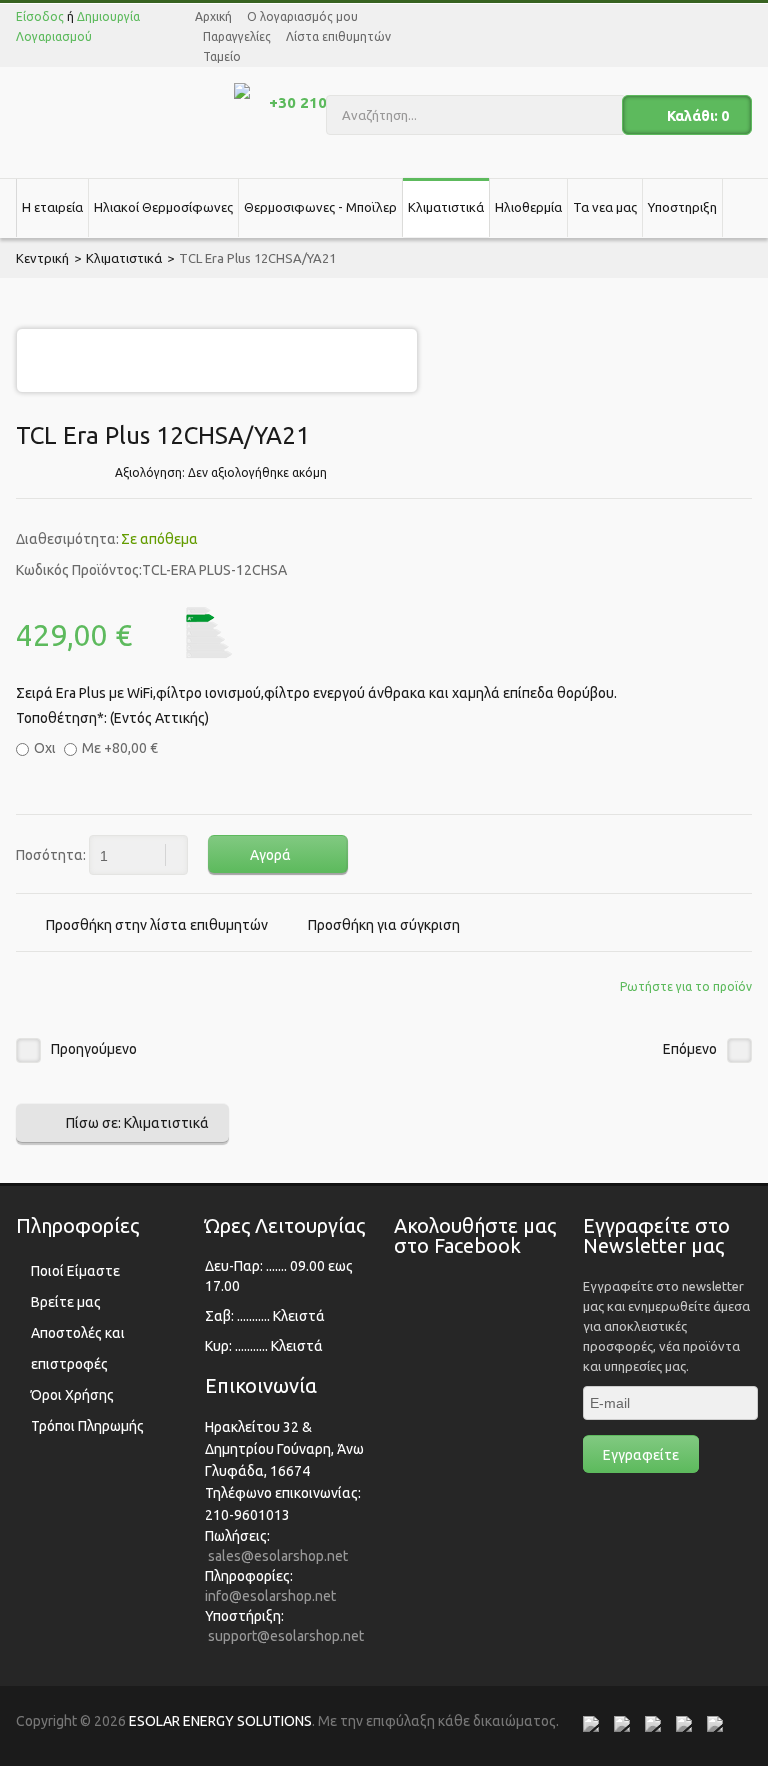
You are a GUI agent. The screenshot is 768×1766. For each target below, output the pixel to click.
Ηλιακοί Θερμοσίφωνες (163, 207)
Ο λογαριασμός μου (302, 16)
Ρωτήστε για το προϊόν (686, 986)
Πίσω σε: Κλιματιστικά (137, 1123)
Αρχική (213, 16)
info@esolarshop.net (270, 1596)
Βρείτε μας (66, 1302)
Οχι (45, 748)
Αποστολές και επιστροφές (78, 1348)
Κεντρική (42, 258)
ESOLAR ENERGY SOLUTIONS (220, 1721)
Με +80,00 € (120, 748)
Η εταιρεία (52, 207)
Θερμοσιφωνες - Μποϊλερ (320, 207)
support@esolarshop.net (286, 1636)
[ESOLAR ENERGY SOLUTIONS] (113, 110)
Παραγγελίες (237, 36)
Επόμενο (690, 1049)
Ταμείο (222, 56)
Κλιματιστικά (446, 207)
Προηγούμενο (94, 1049)
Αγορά (270, 855)
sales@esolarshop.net (278, 1556)
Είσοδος (40, 16)
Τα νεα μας (605, 207)
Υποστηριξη (682, 207)
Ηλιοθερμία (528, 207)
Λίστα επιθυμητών (338, 36)
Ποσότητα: (51, 855)
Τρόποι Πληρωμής (87, 1426)
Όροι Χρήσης (72, 1395)
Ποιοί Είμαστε (75, 1271)
